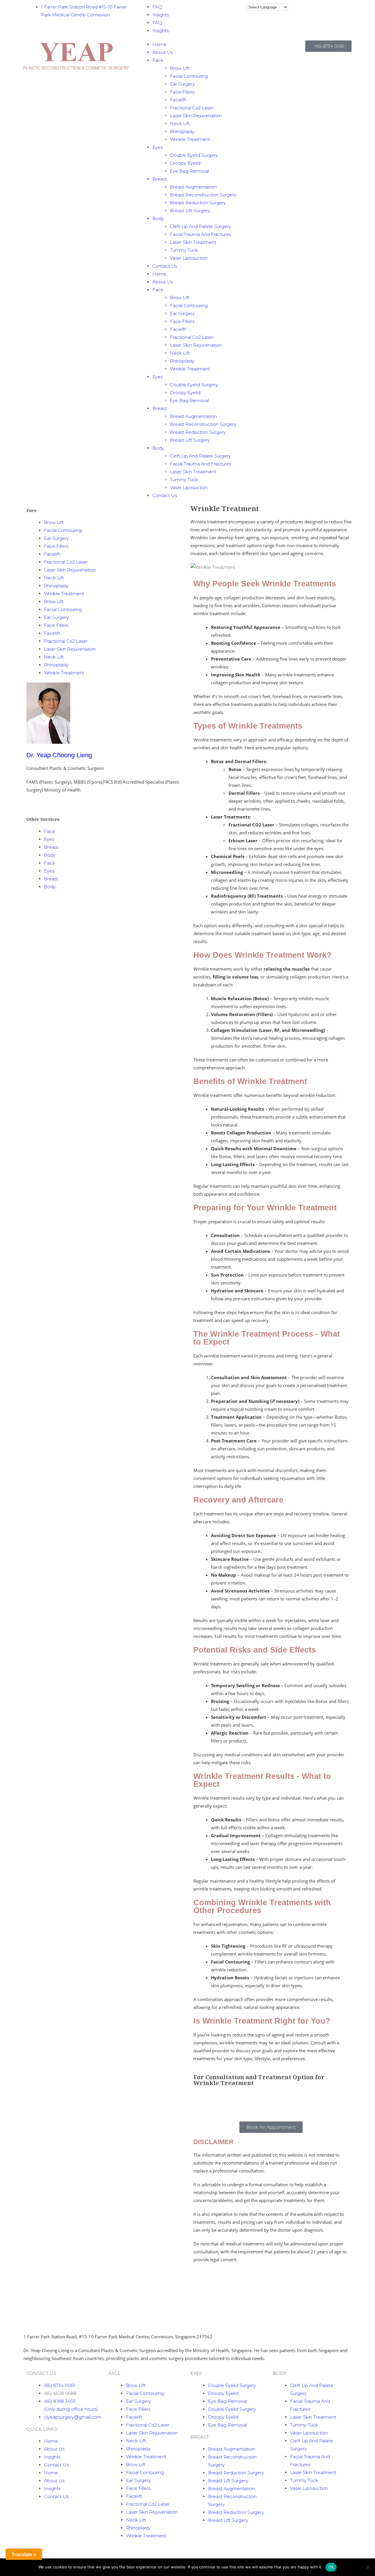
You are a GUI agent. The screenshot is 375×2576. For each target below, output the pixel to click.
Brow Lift (180, 68)
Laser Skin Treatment (193, 242)
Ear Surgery (182, 84)
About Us (163, 52)
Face (158, 60)
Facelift (178, 100)
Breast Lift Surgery (190, 211)
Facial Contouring (189, 76)
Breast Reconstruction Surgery (203, 195)
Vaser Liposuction (189, 258)
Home (159, 44)
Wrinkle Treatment (190, 139)
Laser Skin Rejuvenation (196, 116)
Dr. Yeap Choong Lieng (59, 755)
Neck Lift (180, 124)
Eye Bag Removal (189, 171)
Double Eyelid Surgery (194, 155)
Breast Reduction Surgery (198, 203)
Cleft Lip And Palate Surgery (200, 226)
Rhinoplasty (182, 131)
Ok (331, 2567)
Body (158, 218)
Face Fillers (182, 92)
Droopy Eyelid (185, 163)
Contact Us (165, 266)
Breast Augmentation (193, 187)
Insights (161, 15)
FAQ (157, 7)
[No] (368, 2567)
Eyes (157, 147)
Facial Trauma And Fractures (201, 234)
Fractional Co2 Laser (192, 108)
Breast (160, 179)
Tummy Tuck (184, 250)
